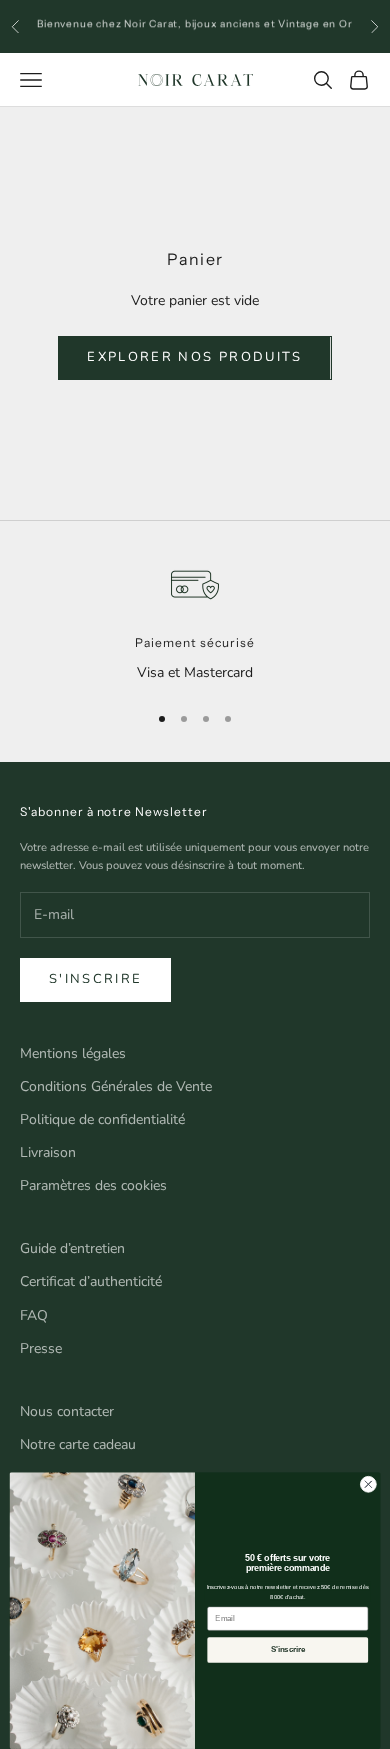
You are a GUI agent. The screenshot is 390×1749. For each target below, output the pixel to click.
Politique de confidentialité (102, 1119)
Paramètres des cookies (93, 1185)
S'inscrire (95, 979)
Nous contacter (67, 1411)
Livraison (48, 1152)
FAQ (34, 1315)
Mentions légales (73, 1053)
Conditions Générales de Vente (116, 1086)
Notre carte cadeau (78, 1444)
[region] (195, 622)
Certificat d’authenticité (91, 1281)
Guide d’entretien (72, 1248)
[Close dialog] (368, 1484)
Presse (41, 1348)
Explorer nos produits (194, 357)
